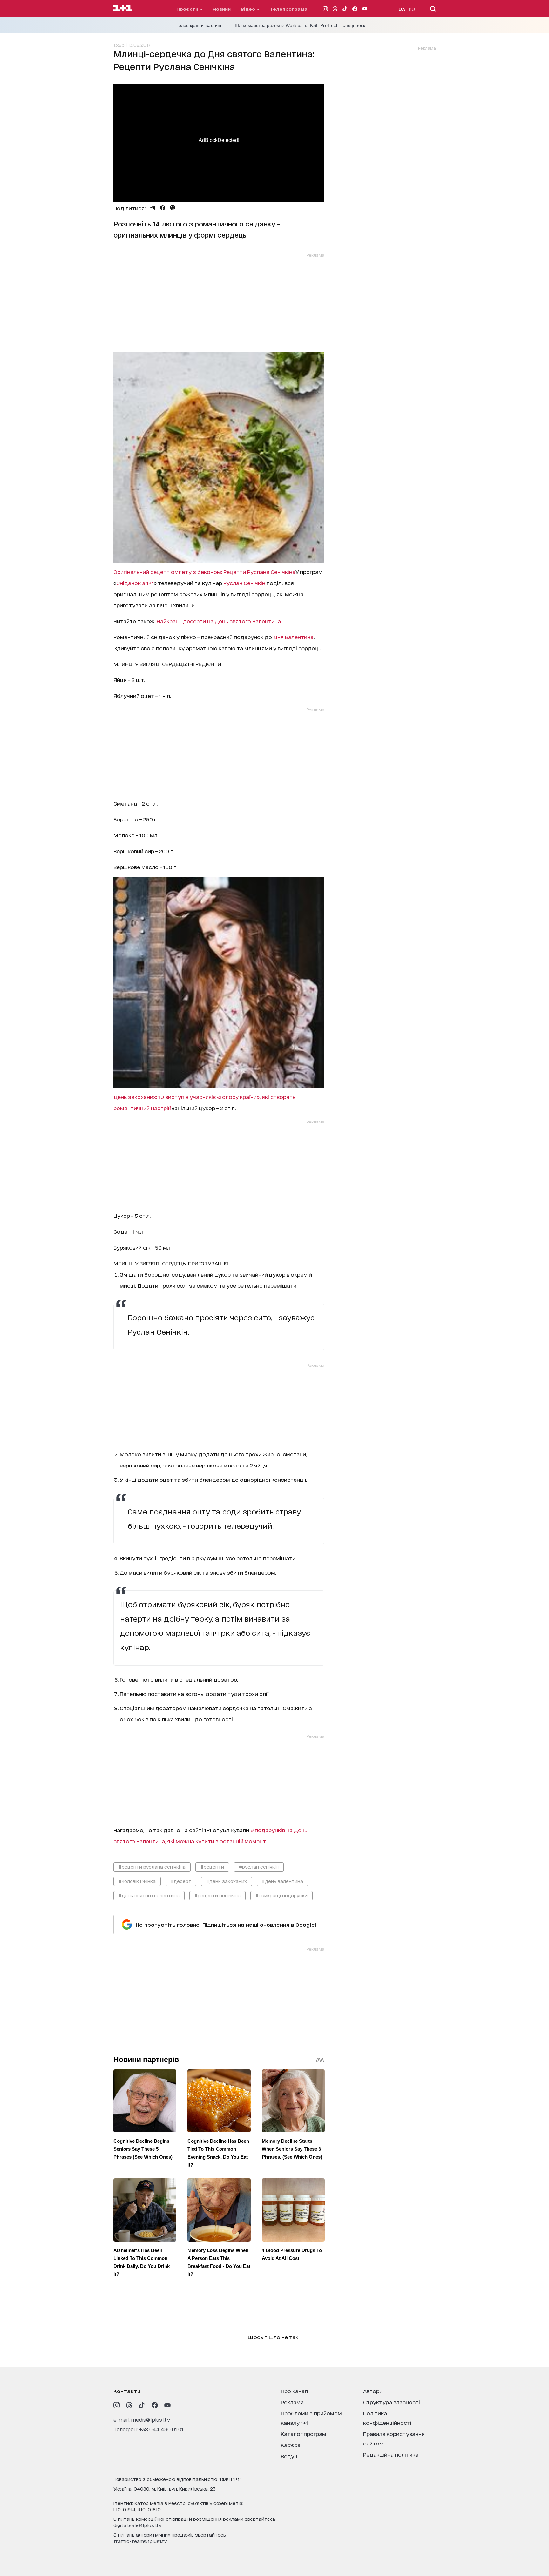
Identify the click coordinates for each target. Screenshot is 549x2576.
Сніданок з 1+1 (135, 583)
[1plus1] (123, 9)
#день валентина (282, 1881)
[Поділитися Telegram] (153, 208)
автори (373, 2391)
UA (402, 9)
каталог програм (304, 2434)
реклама (292, 2402)
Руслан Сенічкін (244, 583)
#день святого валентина (149, 1895)
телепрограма (289, 9)
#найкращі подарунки (281, 1895)
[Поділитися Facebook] (163, 208)
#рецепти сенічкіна (217, 1895)
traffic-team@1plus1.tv (140, 2541)
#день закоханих (227, 1881)
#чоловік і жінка (137, 1881)
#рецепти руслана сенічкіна (152, 1867)
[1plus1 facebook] (155, 2405)
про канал (294, 2391)
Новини (222, 9)
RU (412, 9)
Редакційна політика (391, 2454)
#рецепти (212, 1867)
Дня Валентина (293, 637)
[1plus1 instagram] (117, 2405)
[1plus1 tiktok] (142, 2405)
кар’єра (291, 2445)
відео (249, 9)
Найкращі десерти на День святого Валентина (219, 621)
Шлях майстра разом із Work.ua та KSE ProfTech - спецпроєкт (301, 25)
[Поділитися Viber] (173, 208)
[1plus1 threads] (129, 2405)
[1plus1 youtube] (167, 2405)
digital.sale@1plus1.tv (138, 2525)
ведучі (290, 2456)
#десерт (181, 1881)
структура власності (392, 2402)
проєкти (188, 9)
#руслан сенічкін (259, 1867)
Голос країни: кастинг (199, 25)
